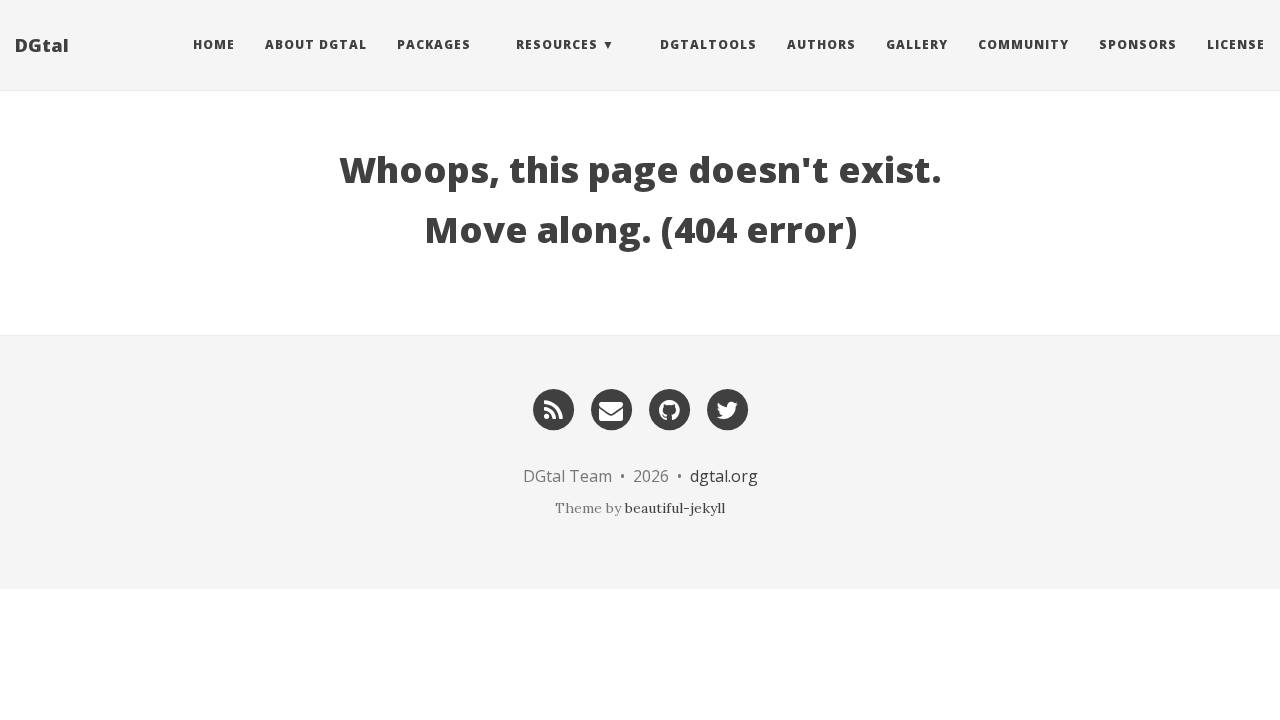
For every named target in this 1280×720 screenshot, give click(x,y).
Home (214, 44)
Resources (557, 44)
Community (1023, 44)
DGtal (42, 45)
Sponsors (1138, 44)
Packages (434, 44)
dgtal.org (724, 476)
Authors (821, 44)
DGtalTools (708, 44)
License (1236, 44)
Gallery (917, 44)
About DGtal (316, 44)
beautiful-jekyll (675, 508)
